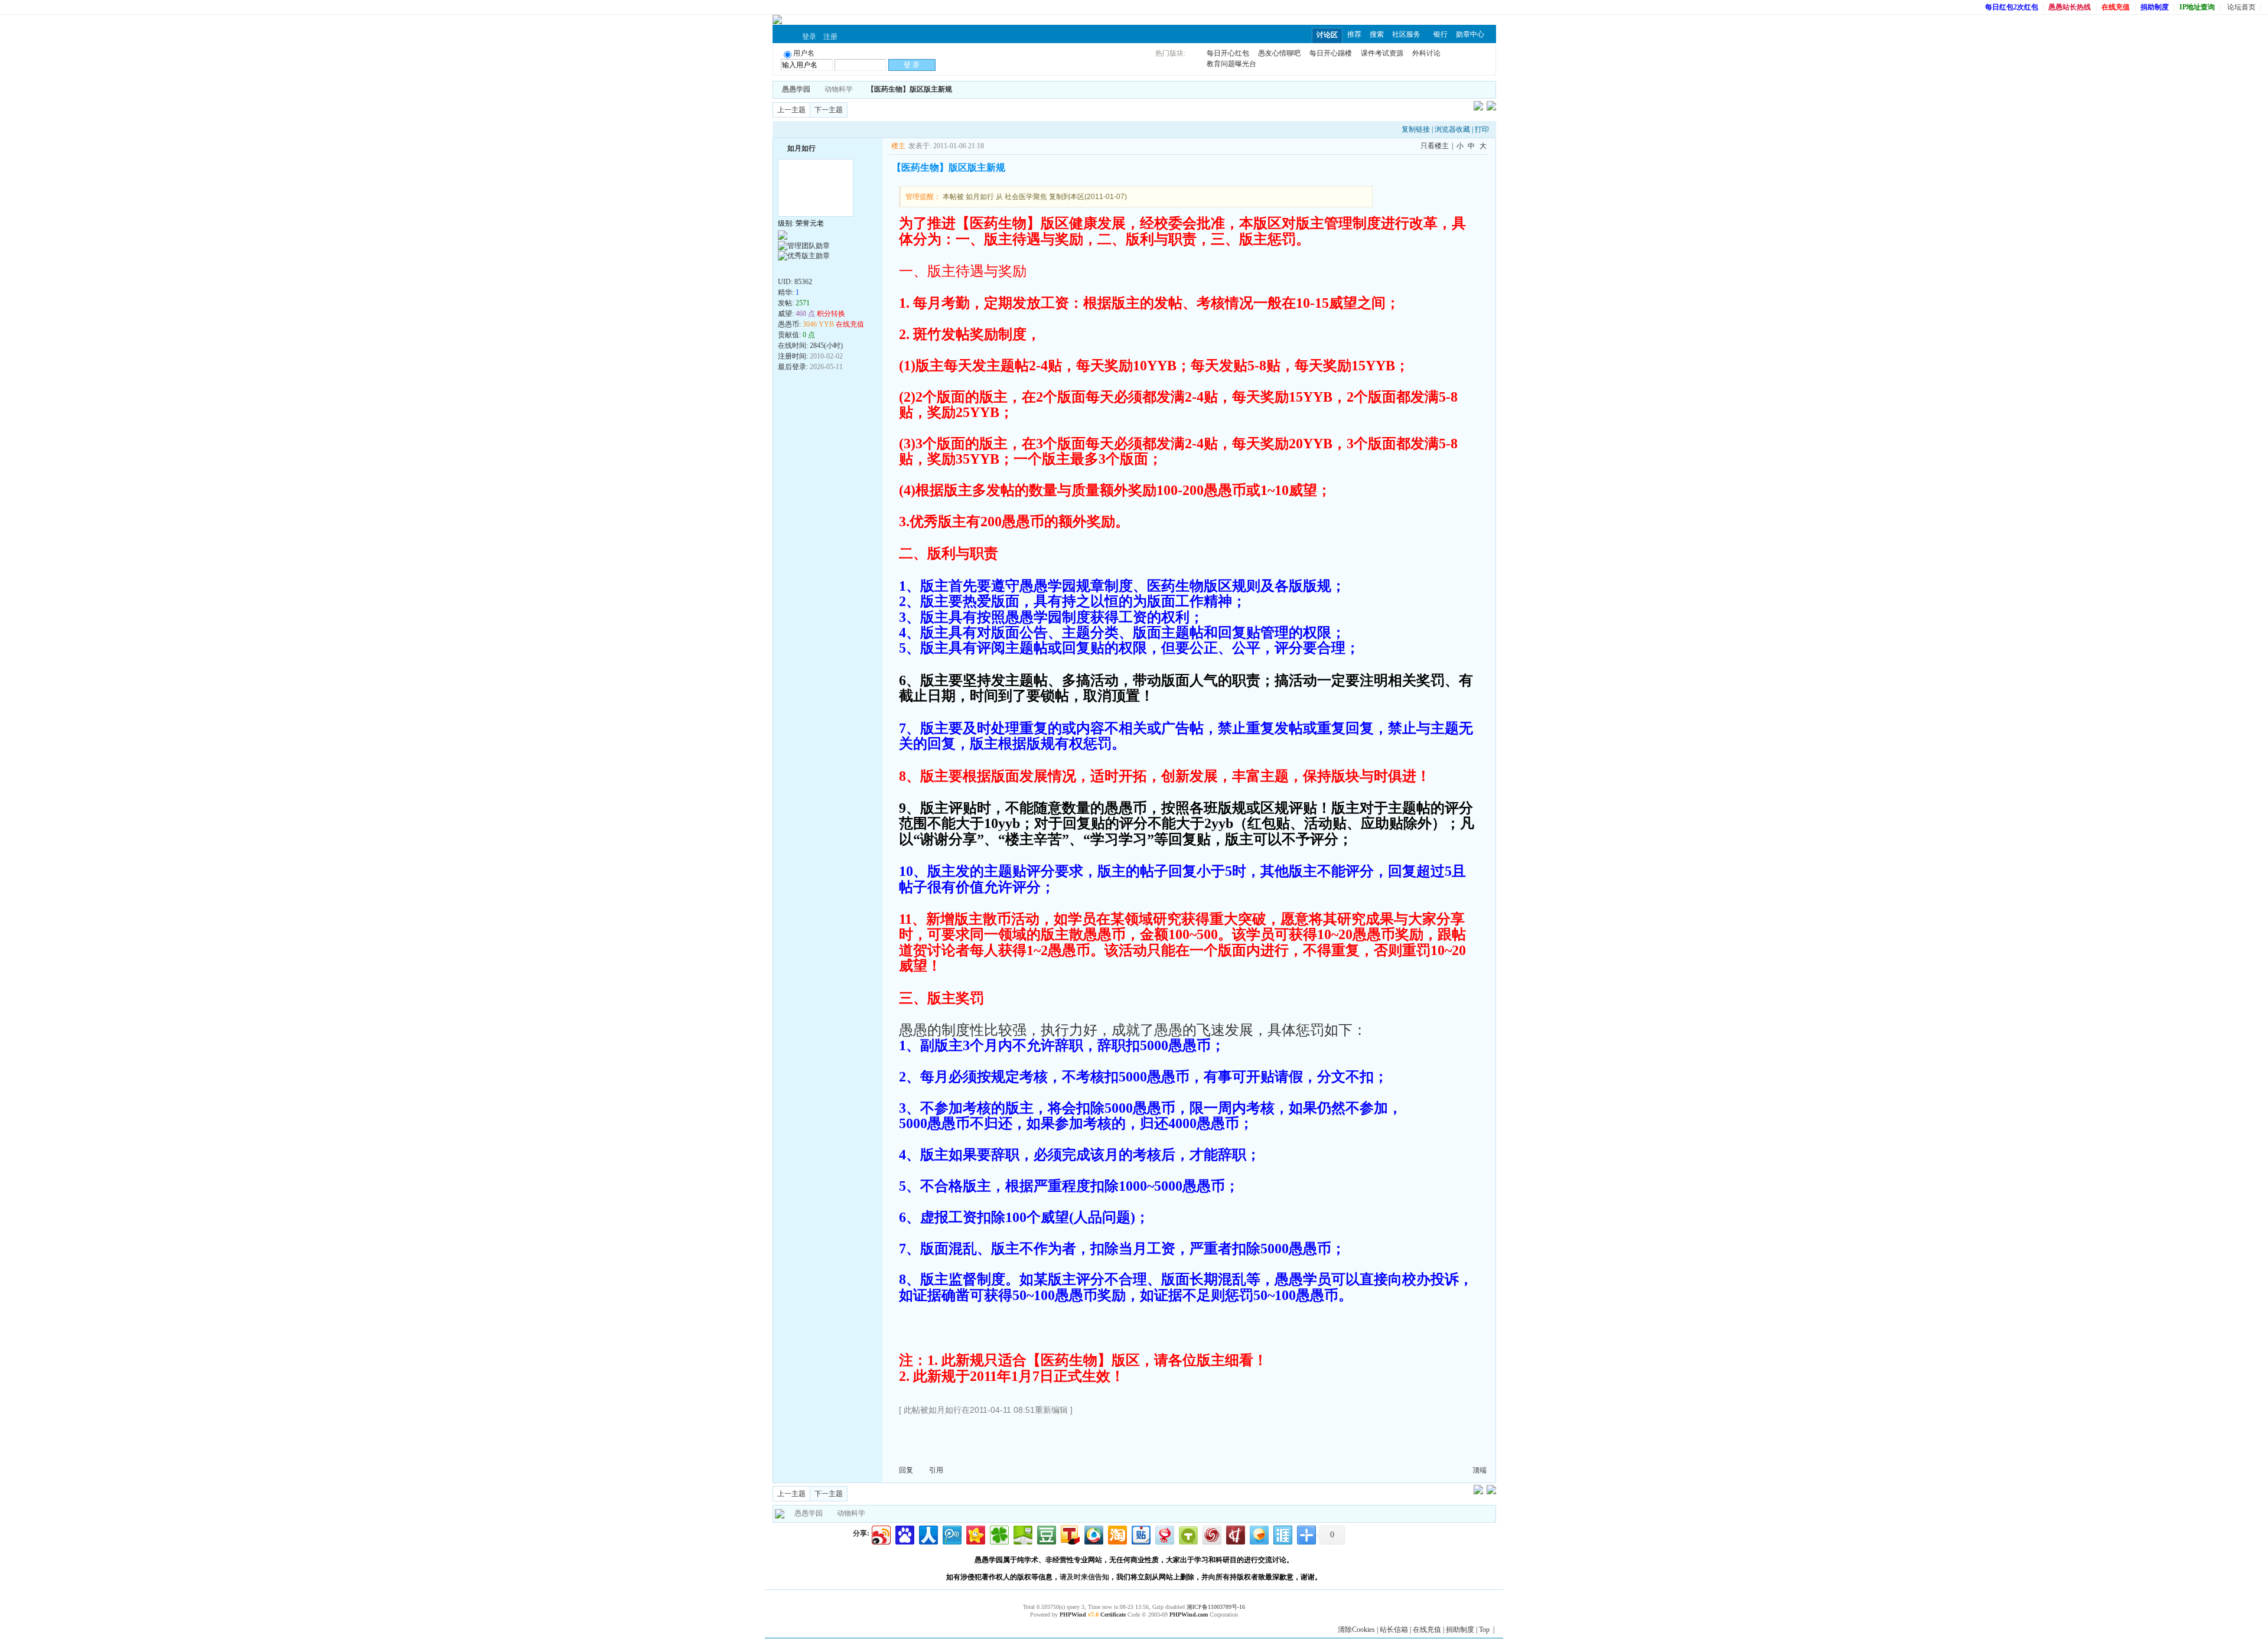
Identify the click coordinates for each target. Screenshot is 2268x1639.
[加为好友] (783, 147)
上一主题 (791, 110)
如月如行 (801, 148)
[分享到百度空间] (1022, 1534)
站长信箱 (1394, 1630)
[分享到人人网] (928, 1534)
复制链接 (1416, 129)
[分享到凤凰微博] (1211, 1534)
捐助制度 (1460, 1630)
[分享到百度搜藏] (904, 1534)
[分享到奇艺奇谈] (1187, 1534)
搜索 (1377, 34)
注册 (830, 37)
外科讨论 (1426, 53)
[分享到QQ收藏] (1093, 1534)
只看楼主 (1435, 146)
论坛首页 (2241, 7)
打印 (1482, 129)
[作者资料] (784, 269)
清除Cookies (1356, 1630)
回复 (906, 1470)
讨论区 (1327, 35)
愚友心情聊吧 (1279, 53)
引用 (936, 1470)
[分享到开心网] (975, 1534)
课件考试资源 (1382, 53)
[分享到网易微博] (1164, 1534)
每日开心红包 (1228, 53)
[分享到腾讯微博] (951, 1534)
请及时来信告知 (1084, 1577)
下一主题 (829, 110)
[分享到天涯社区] (1282, 1534)
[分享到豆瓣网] (1046, 1534)
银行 (1441, 34)
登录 (809, 37)
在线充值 (1427, 1630)
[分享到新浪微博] (880, 1534)
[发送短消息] (797, 269)
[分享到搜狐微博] (1069, 1534)
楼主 (898, 146)
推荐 (1354, 34)
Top (1484, 1630)
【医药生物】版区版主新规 (910, 89)
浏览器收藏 (1452, 129)
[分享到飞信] (1258, 1534)
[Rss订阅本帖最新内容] (958, 89)
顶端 (1480, 1470)
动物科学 (839, 89)
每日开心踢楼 (1331, 53)
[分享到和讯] (1235, 1534)
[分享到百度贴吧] (1140, 1534)
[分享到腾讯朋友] (998, 1534)
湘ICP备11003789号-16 (1216, 1607)
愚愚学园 (809, 1513)
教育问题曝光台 (1231, 64)
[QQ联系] (823, 269)
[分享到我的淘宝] (1117, 1534)
